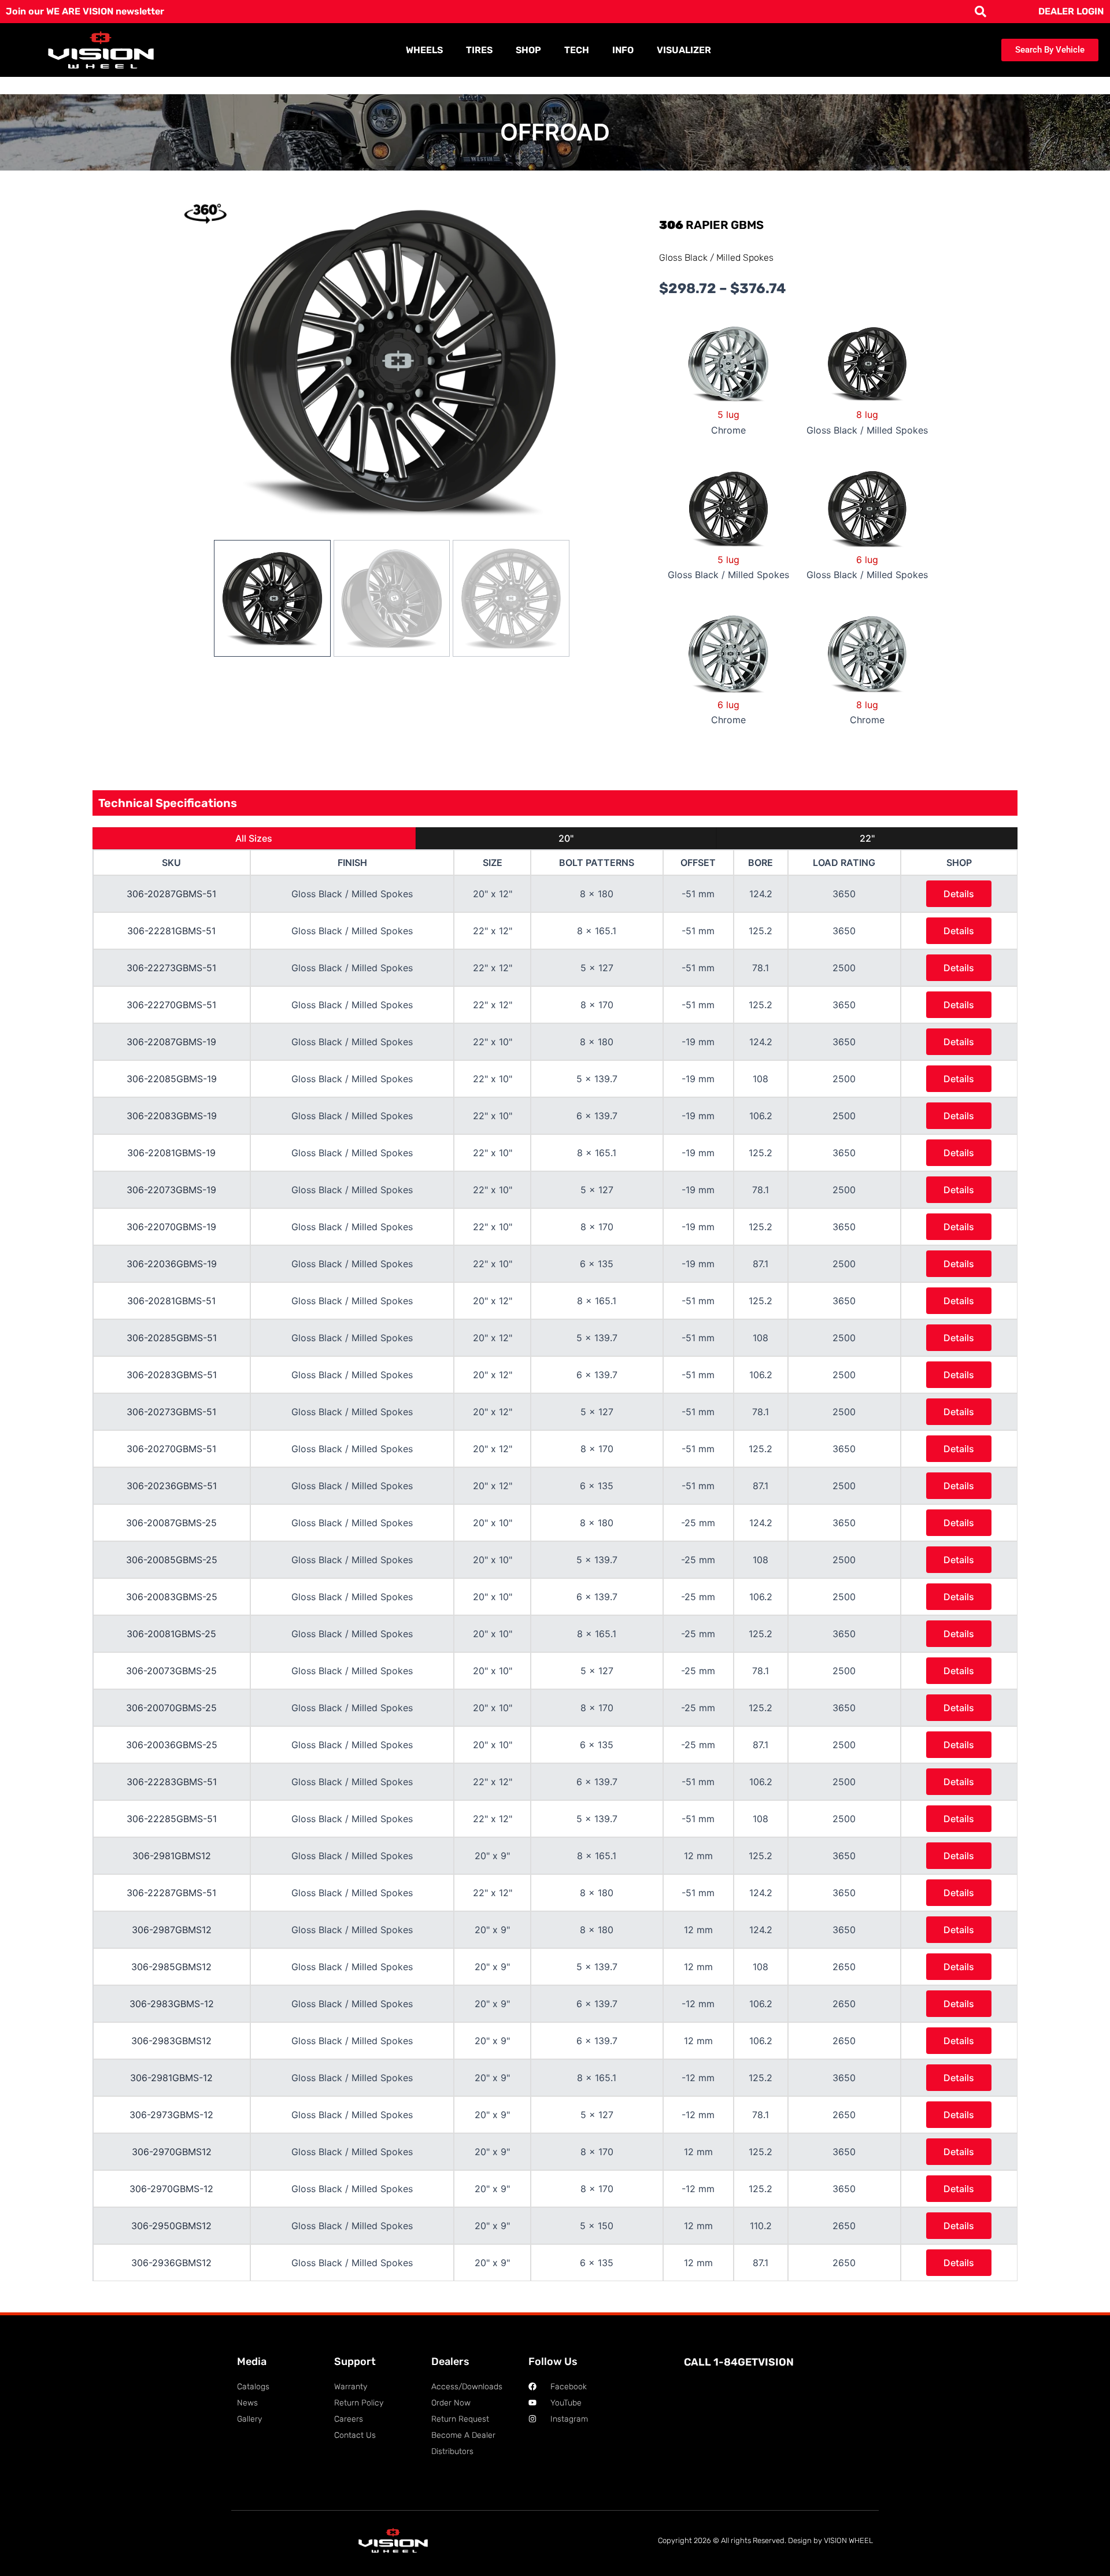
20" (566, 838)
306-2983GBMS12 (171, 2041)
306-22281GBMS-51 (171, 931)
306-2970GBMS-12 (171, 2189)
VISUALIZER (684, 50)
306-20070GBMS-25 (171, 1708)
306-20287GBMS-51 (171, 894)
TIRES (479, 50)
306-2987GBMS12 (172, 1930)
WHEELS (424, 50)
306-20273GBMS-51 (171, 1412)
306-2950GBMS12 (171, 2226)
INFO (623, 50)
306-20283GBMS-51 (172, 1375)
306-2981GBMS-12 (171, 2078)
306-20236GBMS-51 (172, 1486)
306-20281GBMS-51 (171, 1301)
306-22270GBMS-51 (171, 1005)
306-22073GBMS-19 (171, 1190)
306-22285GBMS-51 (172, 1819)
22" (867, 838)
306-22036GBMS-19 (172, 1264)
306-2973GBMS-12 (171, 2115)
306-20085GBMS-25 (172, 1560)
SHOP (528, 50)
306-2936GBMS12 (171, 2263)
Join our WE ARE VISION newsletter (85, 11)
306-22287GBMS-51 (171, 1893)
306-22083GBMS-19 (172, 1116)
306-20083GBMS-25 (172, 1597)
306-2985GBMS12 (171, 1967)
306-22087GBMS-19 (171, 1042)
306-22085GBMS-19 (172, 1079)
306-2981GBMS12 (172, 1856)
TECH (577, 50)
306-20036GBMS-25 (172, 1745)
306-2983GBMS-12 (172, 2004)
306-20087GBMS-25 (171, 1523)
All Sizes (254, 838)
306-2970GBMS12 (172, 2152)
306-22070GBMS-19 (171, 1227)
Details (959, 894)
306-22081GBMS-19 (171, 1153)
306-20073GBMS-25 (171, 1671)
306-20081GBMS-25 (171, 1634)
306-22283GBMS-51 (172, 1782)
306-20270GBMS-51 (171, 1449)
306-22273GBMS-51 (171, 968)
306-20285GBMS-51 (172, 1338)
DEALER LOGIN (1071, 11)
